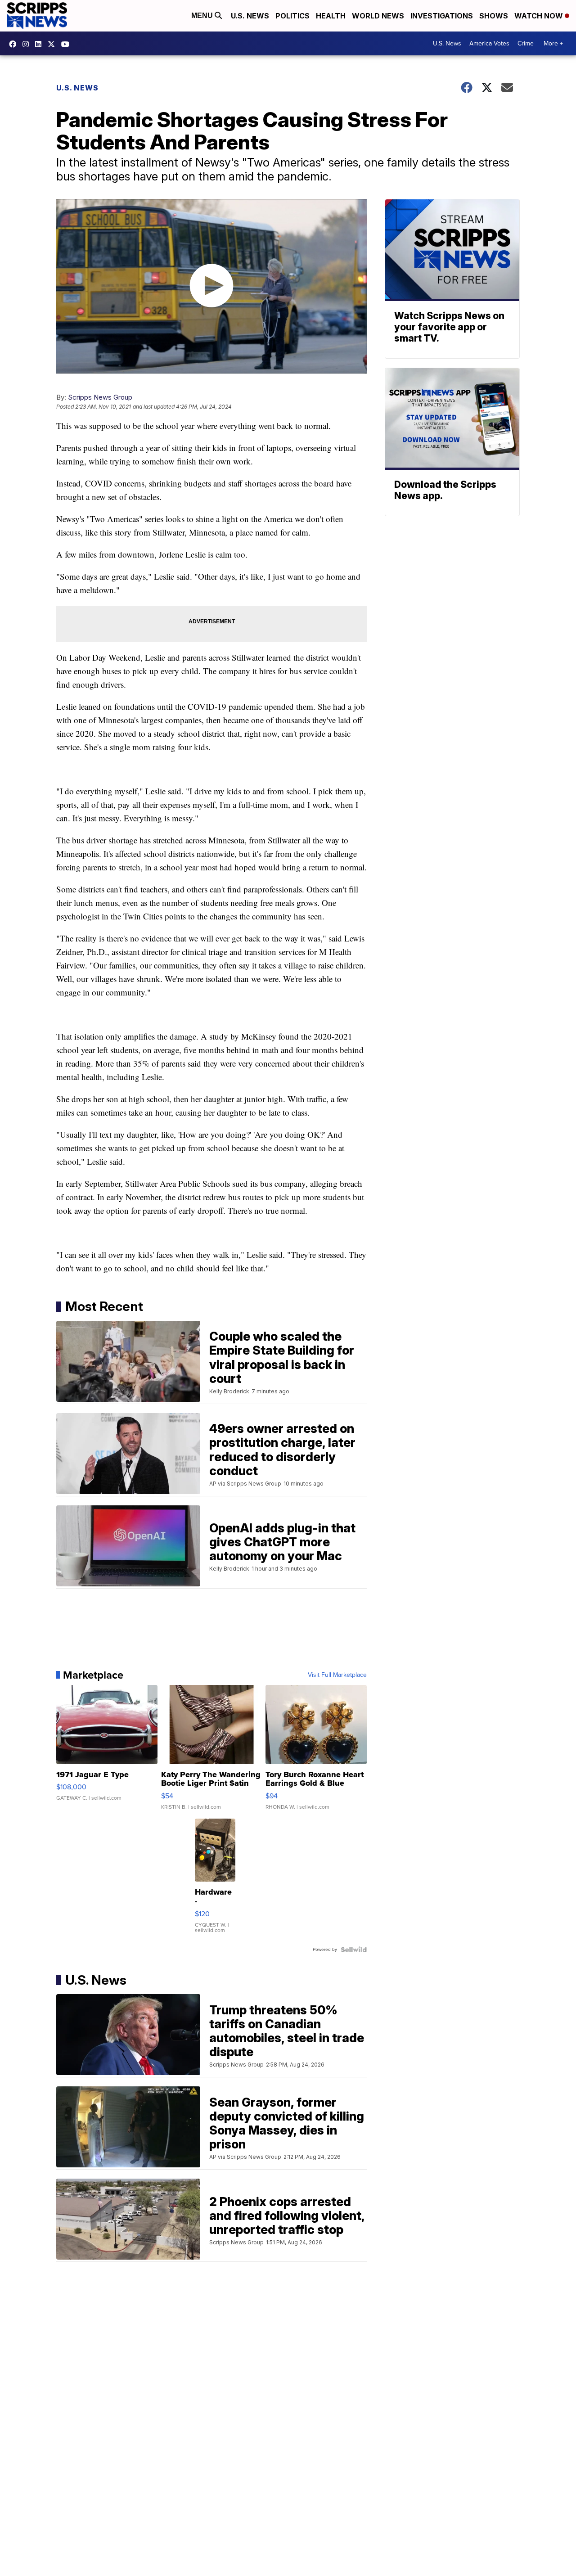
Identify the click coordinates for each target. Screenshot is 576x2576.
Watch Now (540, 16)
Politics (292, 16)
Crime (526, 43)
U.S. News (250, 16)
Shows (494, 16)
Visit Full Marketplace (337, 1675)
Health (331, 16)
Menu (203, 16)
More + (553, 43)
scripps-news (40, 44)
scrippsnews (15, 44)
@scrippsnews (67, 44)
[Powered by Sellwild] (354, 1950)
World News (378, 16)
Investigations (442, 16)
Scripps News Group (100, 397)
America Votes (489, 43)
